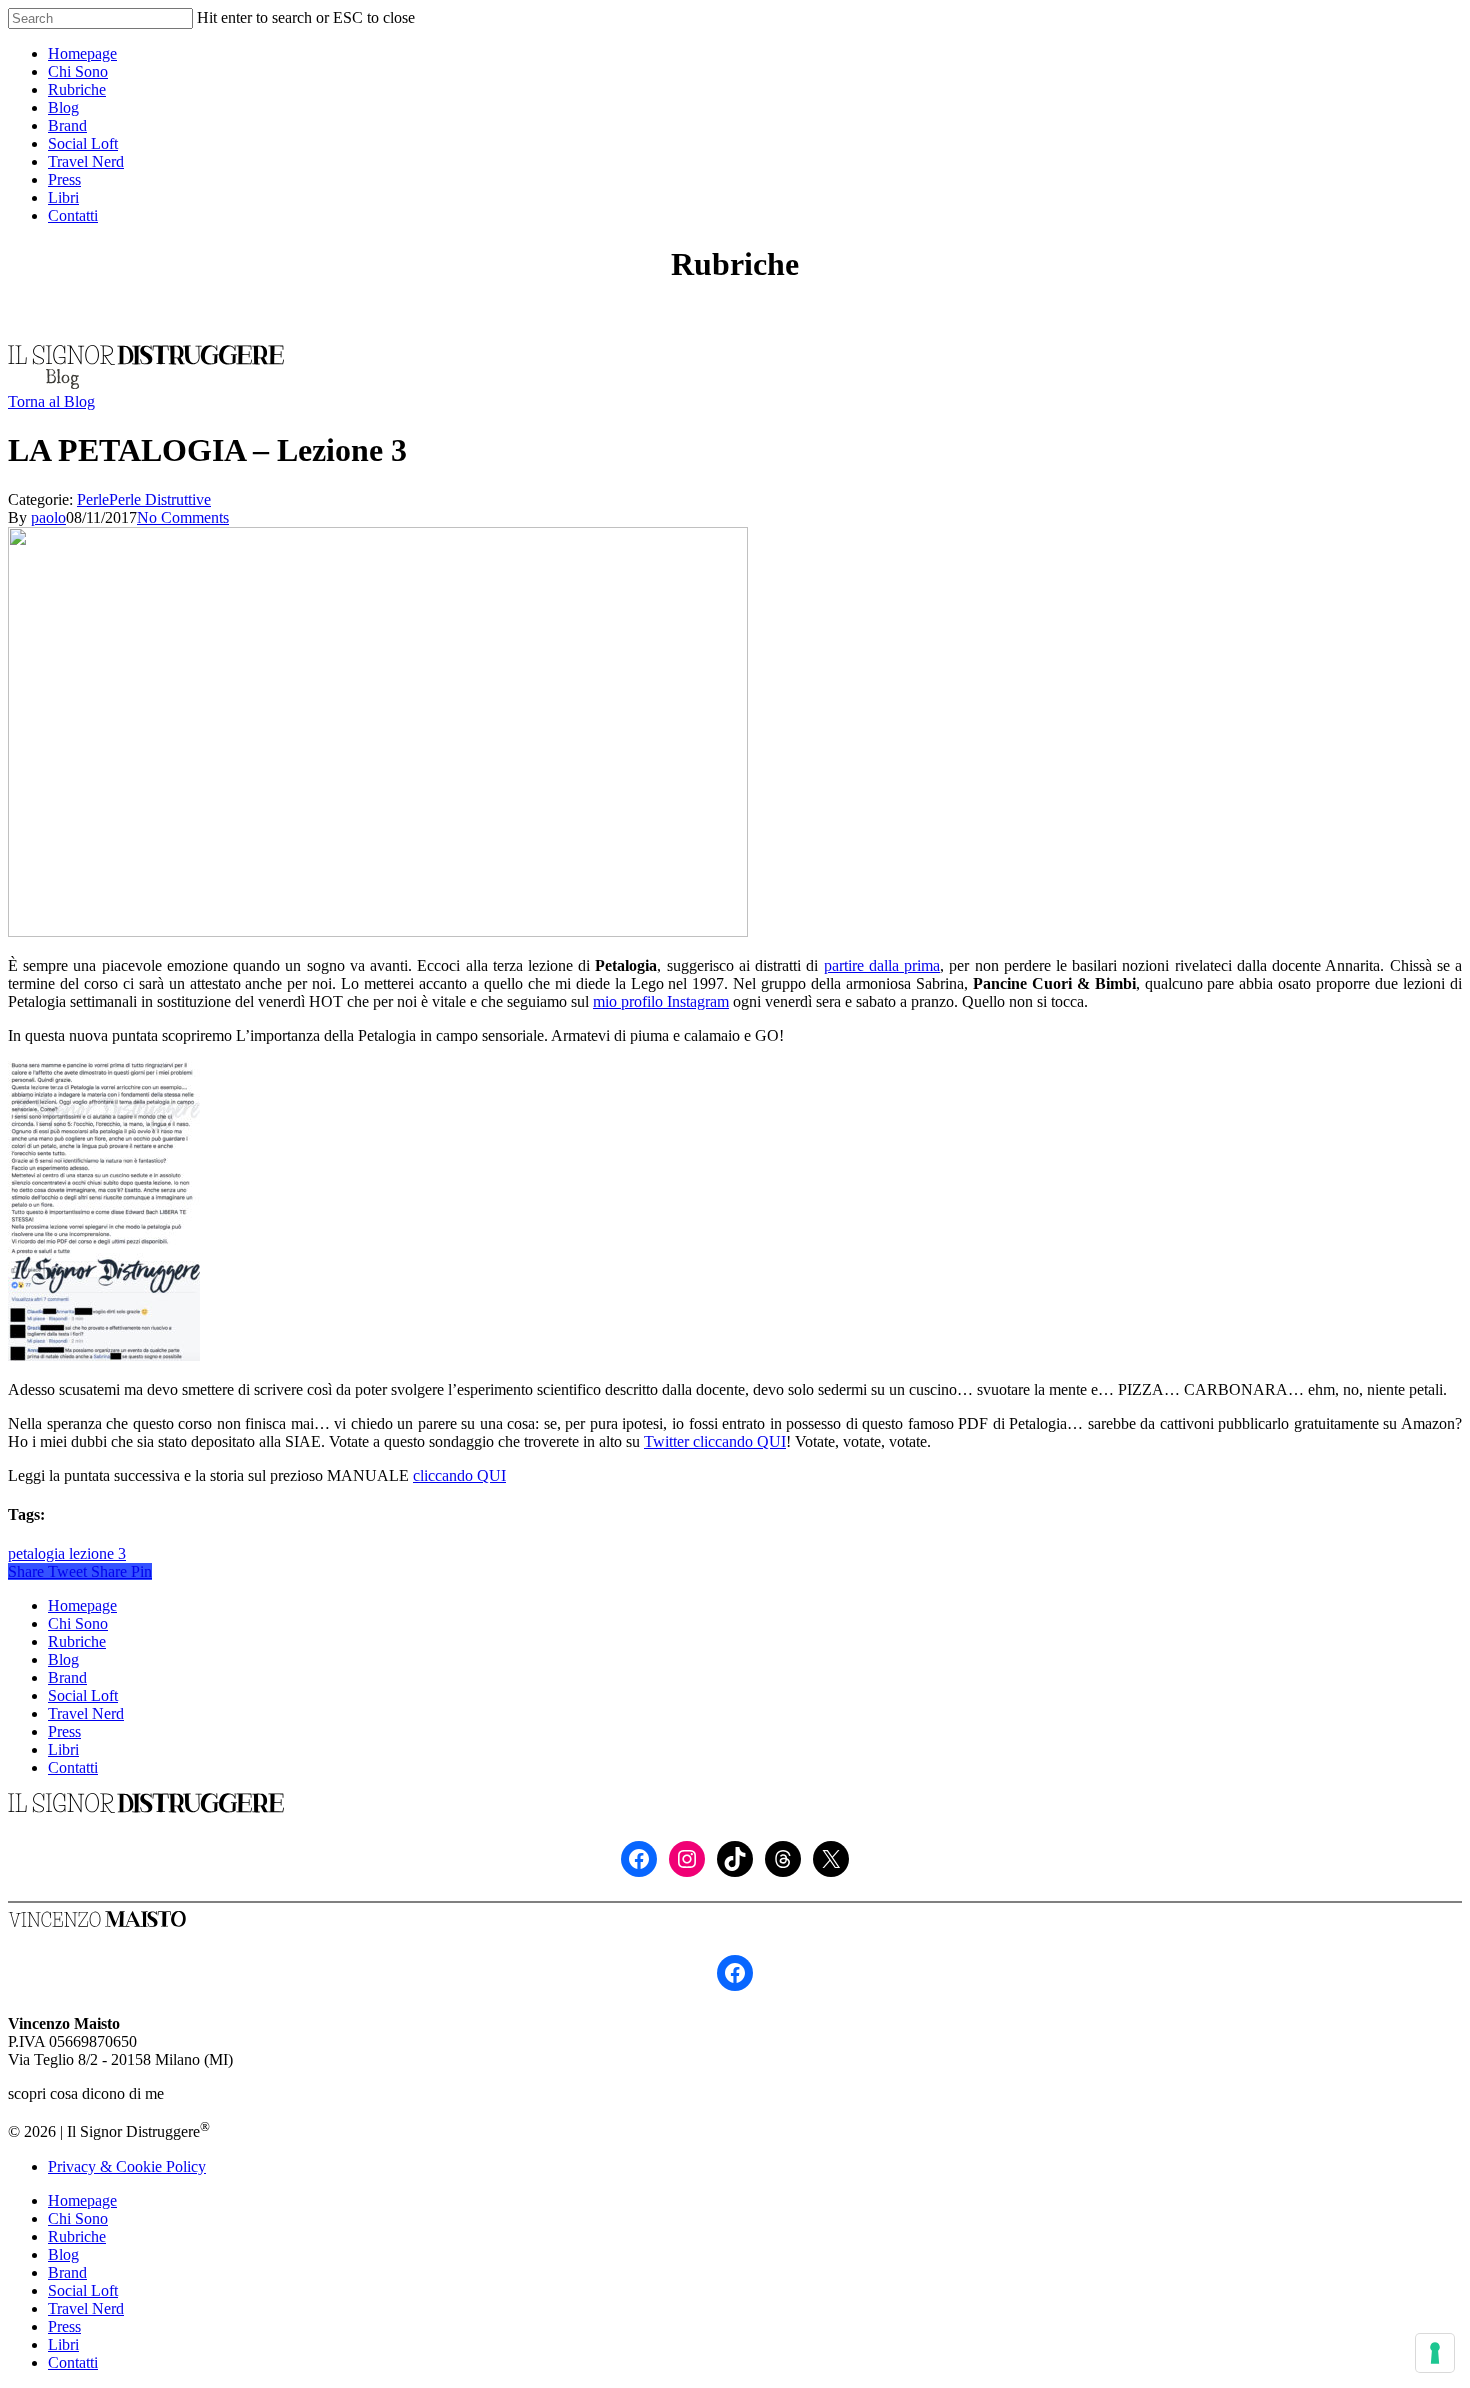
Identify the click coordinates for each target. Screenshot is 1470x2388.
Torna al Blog (51, 401)
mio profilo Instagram (661, 1001)
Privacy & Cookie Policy (127, 2166)
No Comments (183, 517)
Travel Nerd (86, 1713)
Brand (67, 1677)
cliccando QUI (459, 1475)
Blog (63, 1659)
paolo (48, 517)
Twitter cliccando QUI (715, 1441)
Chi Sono (78, 1623)
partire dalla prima (882, 965)
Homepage (82, 1605)
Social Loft (83, 1695)
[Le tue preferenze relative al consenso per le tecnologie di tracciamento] (1435, 2353)
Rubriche (77, 1641)
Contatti (73, 1767)
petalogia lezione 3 (67, 1553)
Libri (63, 1749)
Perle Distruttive (160, 499)
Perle (93, 499)
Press (64, 1731)
